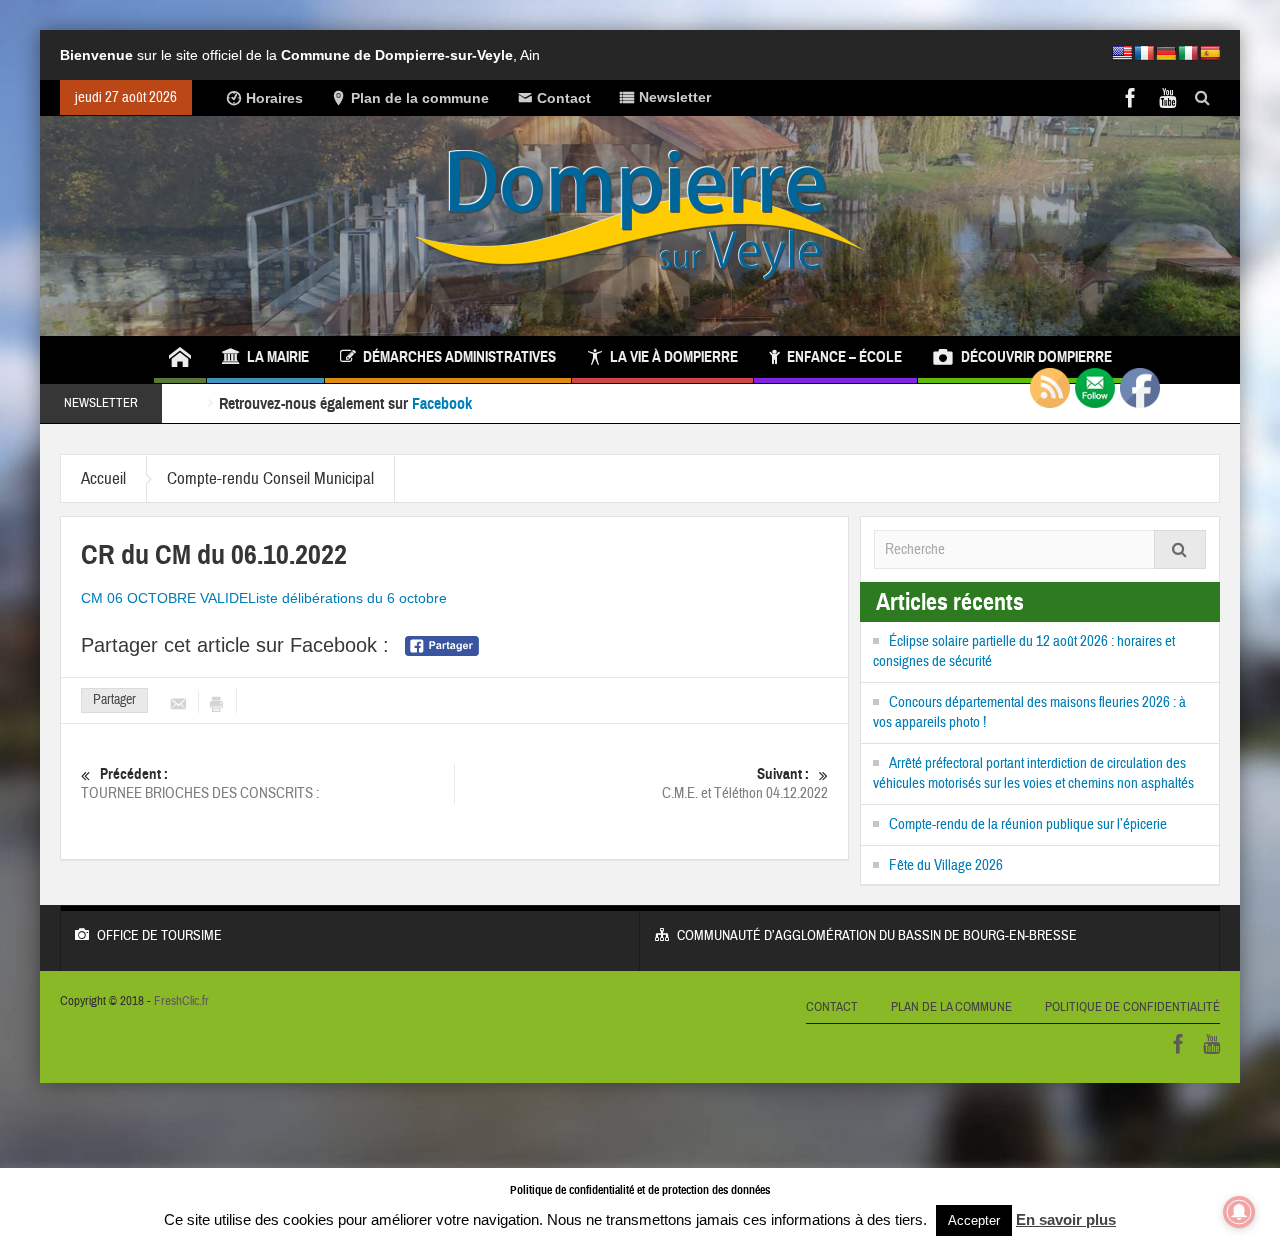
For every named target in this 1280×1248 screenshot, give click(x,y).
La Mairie (278, 357)
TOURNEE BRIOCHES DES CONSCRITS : (200, 784)
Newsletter (675, 97)
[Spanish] (1210, 53)
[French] (1144, 53)
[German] (1166, 53)
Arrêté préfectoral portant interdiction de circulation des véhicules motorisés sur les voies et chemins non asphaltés (1033, 773)
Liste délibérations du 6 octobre (347, 598)
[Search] (1180, 549)
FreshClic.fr (181, 1001)
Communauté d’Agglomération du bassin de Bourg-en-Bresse (877, 936)
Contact (564, 98)
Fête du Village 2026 (946, 865)
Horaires (274, 98)
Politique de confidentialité (1132, 1007)
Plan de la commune (420, 98)
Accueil (103, 478)
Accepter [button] (974, 1220)
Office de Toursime (159, 936)
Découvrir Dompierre (1036, 357)
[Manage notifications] (1239, 1212)
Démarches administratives (459, 357)
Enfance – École (844, 357)
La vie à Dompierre (674, 357)
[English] (1122, 53)
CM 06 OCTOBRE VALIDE (164, 598)
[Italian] (1188, 53)
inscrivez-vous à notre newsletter (576, 403)
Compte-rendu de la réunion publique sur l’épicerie (1028, 824)
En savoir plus (1066, 1219)
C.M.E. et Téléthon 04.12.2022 (745, 784)
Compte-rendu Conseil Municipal (270, 478)
